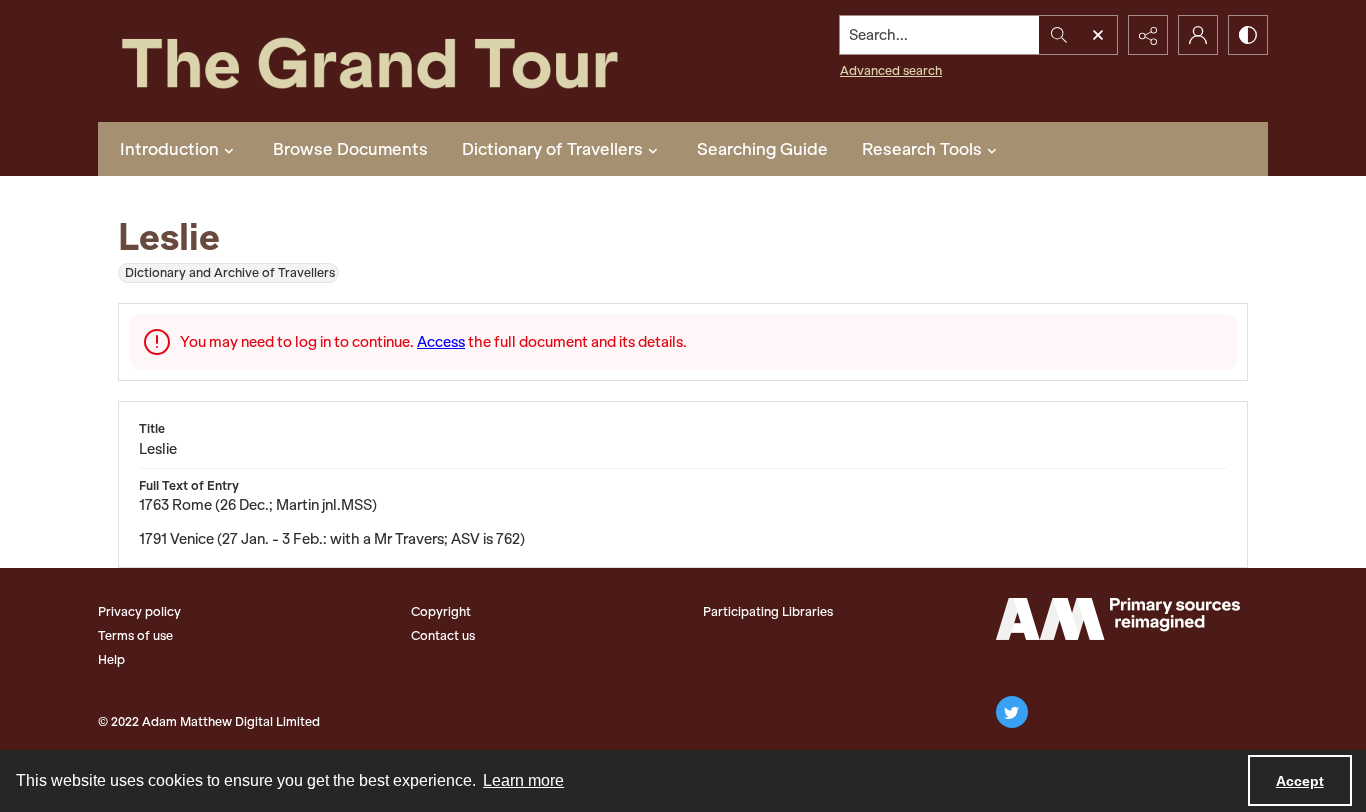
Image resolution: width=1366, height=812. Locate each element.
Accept (1300, 781)
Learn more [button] (523, 780)
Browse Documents (350, 149)
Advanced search (891, 70)
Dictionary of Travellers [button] (552, 149)
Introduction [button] (169, 149)
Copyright (441, 611)
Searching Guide (762, 149)
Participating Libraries (768, 611)
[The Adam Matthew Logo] (1118, 619)
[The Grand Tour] (416, 61)
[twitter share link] (1012, 712)
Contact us (443, 635)
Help (111, 659)
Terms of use (135, 635)
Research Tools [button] (922, 149)
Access (441, 342)
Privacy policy (139, 611)
